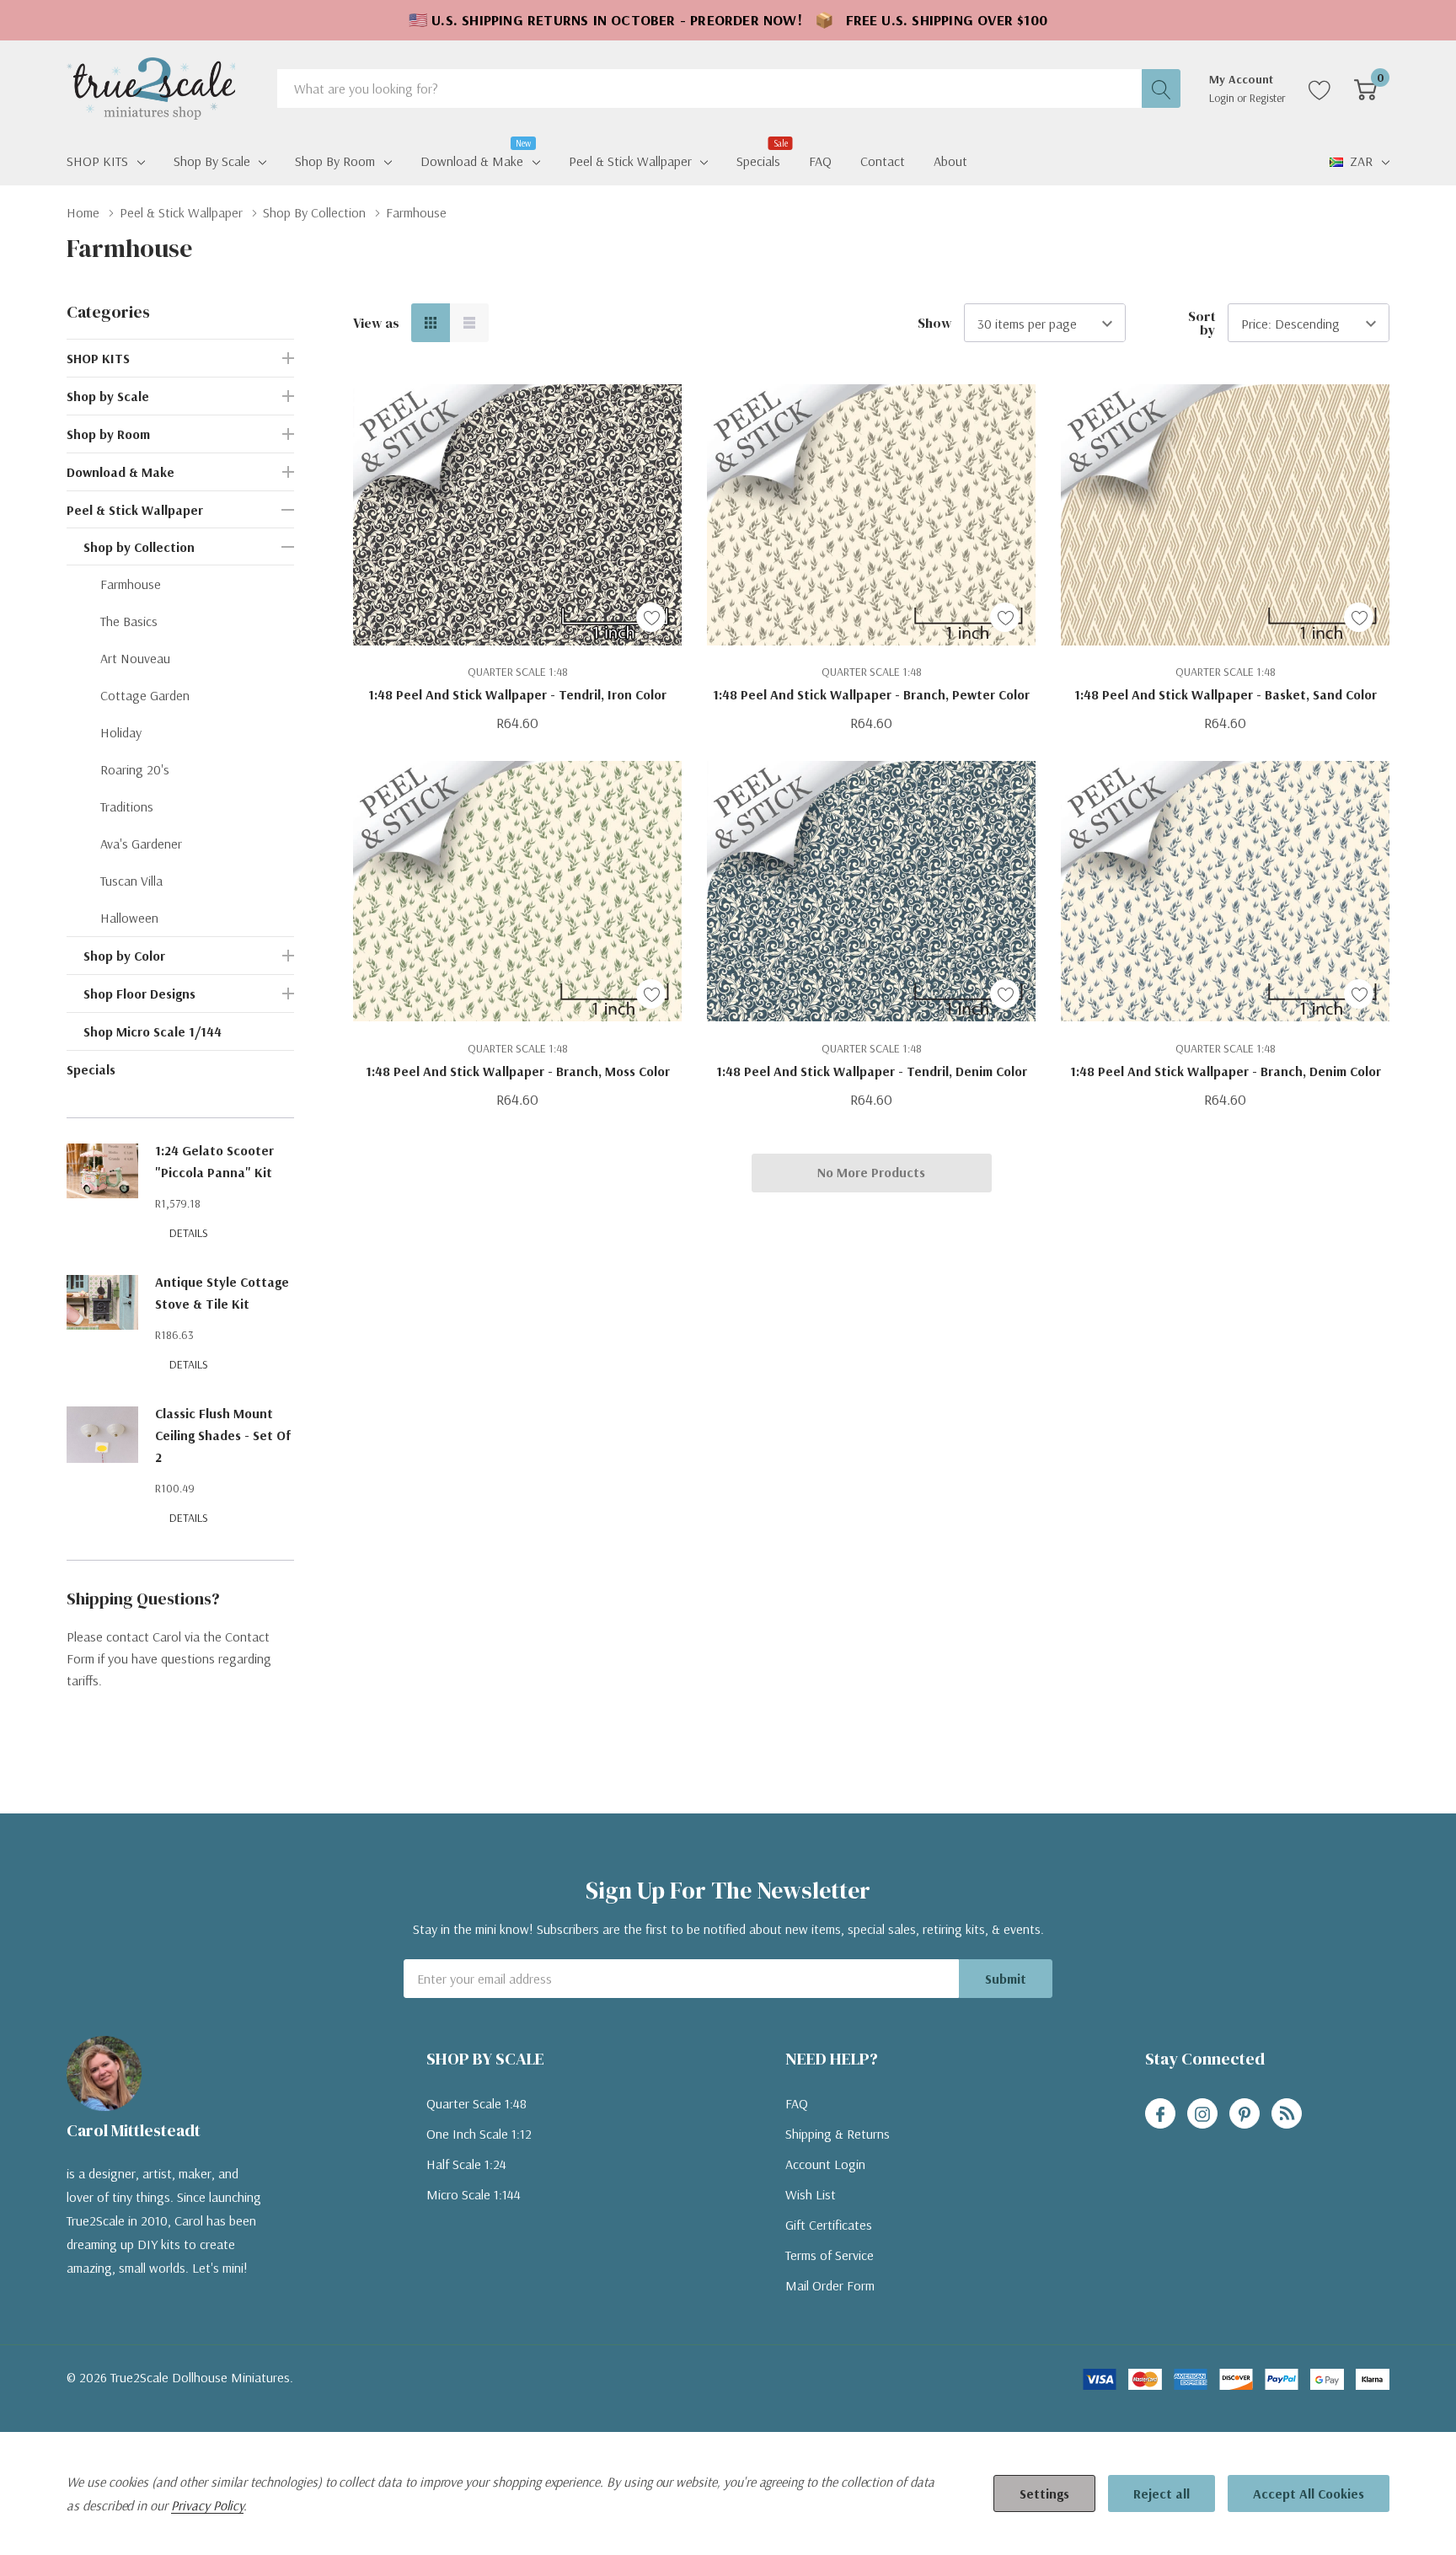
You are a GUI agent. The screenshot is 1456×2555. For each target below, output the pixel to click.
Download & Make (472, 159)
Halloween (129, 918)
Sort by (1202, 323)
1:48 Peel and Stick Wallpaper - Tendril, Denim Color (872, 1071)
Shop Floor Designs (139, 994)
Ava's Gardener (141, 844)
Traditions (127, 806)
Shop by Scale (212, 161)
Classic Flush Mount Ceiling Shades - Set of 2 (223, 1435)
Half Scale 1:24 (466, 2164)
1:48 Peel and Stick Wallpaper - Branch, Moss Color (518, 1071)
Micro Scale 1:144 (474, 2194)
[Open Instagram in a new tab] (1202, 2114)
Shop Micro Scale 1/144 (153, 1031)
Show (935, 323)
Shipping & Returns (838, 2134)
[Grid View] (431, 323)
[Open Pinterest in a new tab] (1245, 2114)
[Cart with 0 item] (1365, 88)
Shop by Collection (139, 547)
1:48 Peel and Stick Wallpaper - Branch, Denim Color (1226, 1071)
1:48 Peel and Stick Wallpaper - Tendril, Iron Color (517, 694)
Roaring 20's (135, 769)
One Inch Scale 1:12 (479, 2134)
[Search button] (1161, 88)
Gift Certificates (829, 2225)
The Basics (129, 621)
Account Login (825, 2164)
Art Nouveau (135, 658)
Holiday (121, 732)
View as (376, 323)
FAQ (797, 2103)
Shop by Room (335, 161)
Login (1223, 98)
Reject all (1162, 2493)
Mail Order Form (830, 2285)
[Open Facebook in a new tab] (1160, 2114)
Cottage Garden (145, 695)
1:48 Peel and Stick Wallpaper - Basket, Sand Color (1226, 694)
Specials (91, 1069)
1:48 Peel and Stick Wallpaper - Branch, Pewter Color (871, 694)
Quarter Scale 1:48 (476, 2103)
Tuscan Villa (131, 881)
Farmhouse (131, 584)
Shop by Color (124, 956)
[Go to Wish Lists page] (1320, 88)
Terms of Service (830, 2255)
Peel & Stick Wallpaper (630, 161)
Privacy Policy (207, 2505)
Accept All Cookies (1309, 2493)
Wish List (811, 2194)
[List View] (469, 323)
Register (1268, 98)
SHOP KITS (97, 161)
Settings (1044, 2493)
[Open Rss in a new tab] (1287, 2114)
